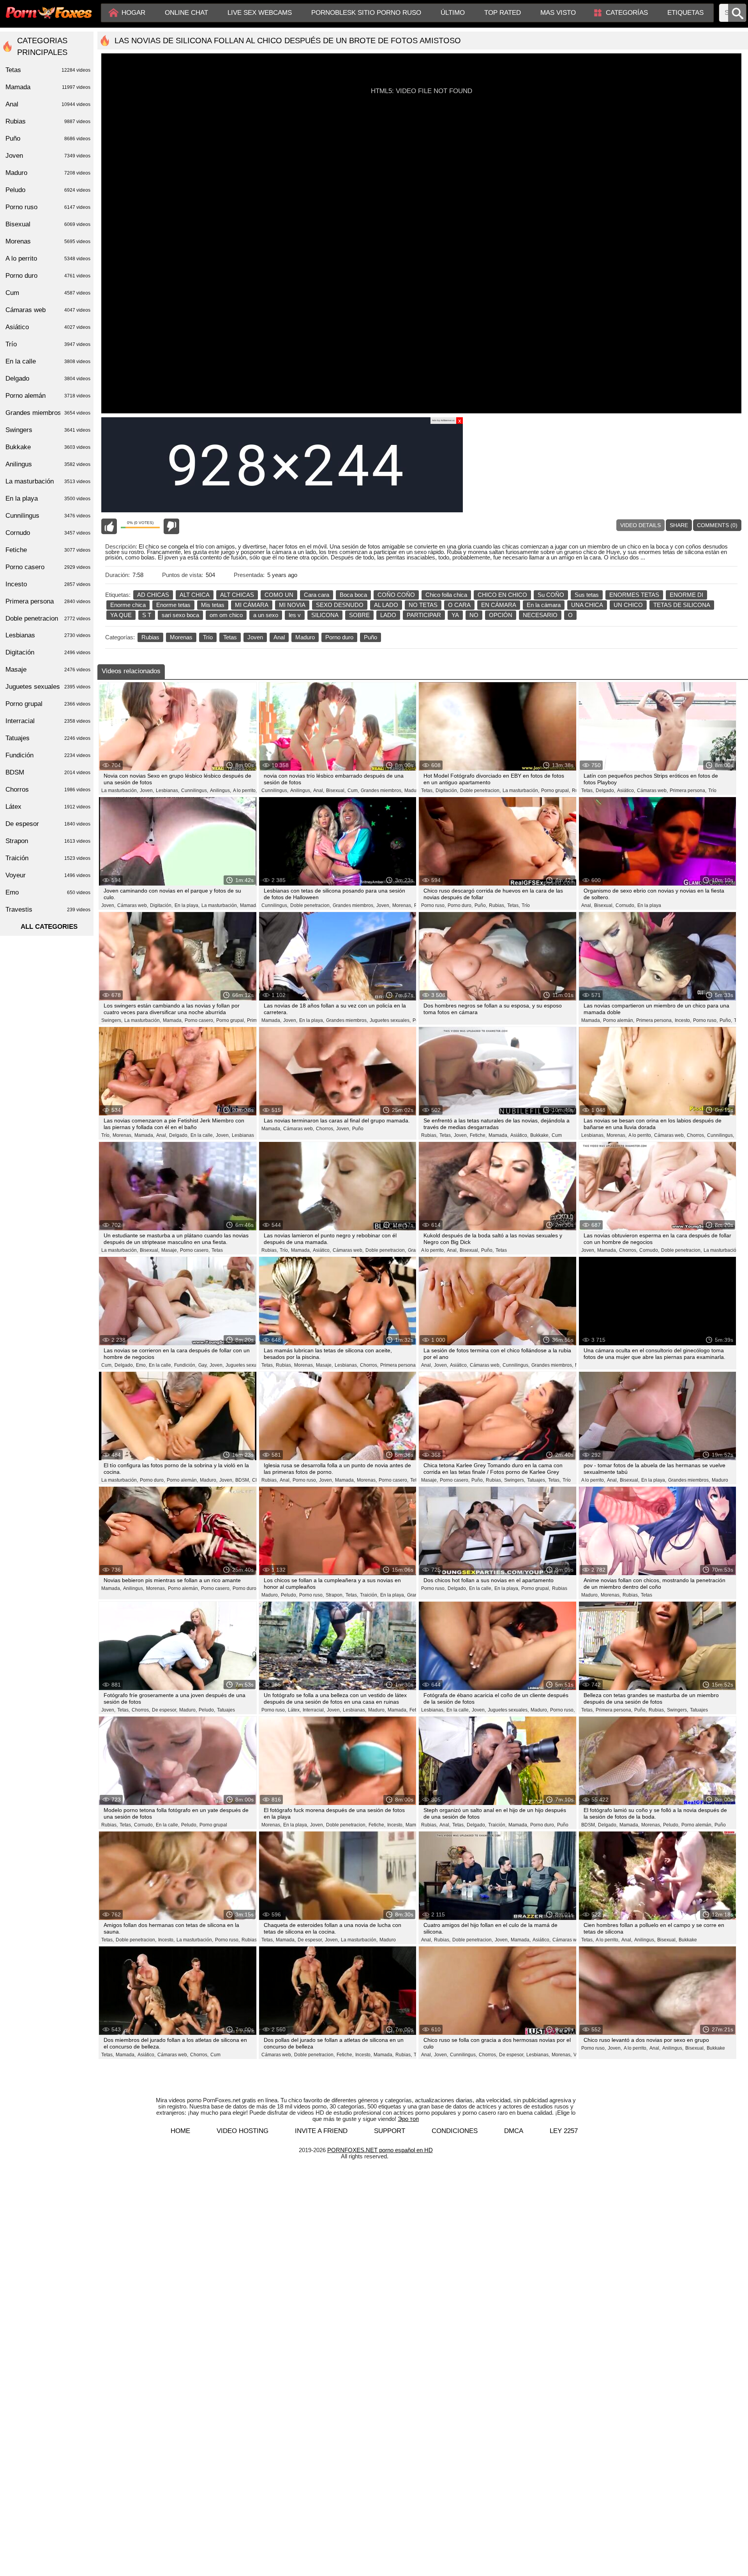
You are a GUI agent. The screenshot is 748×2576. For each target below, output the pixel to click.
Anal (279, 637)
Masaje (48, 670)
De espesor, (165, 1710)
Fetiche (48, 550)
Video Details (640, 525)
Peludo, (289, 1595)
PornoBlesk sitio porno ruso (366, 13)
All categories (49, 927)
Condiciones (455, 2131)
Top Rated (503, 13)
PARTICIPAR (424, 615)
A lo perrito (48, 258)
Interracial (48, 721)
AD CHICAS (153, 595)
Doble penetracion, (480, 790)
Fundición (48, 755)
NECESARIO (540, 615)
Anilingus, (221, 790)
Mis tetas (213, 605)
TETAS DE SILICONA (682, 605)
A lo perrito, (245, 790)
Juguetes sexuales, (390, 1020)
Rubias (150, 637)
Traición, (369, 1595)
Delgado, (605, 790)
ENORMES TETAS (634, 595)
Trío (208, 637)
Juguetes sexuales (245, 1365)
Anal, (319, 790)
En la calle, (202, 1135)
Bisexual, (336, 790)
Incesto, (683, 1020)
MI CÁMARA (252, 605)
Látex (48, 807)
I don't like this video (171, 526)
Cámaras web (48, 310)
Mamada (249, 905)
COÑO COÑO (396, 595)
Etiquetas (685, 13)
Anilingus (48, 464)
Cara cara (317, 595)
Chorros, (325, 1129)
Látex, (294, 1710)
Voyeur (48, 875)
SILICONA (325, 615)
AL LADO (386, 605)
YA (455, 615)
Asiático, (626, 790)
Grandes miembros (48, 413)
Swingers (48, 430)
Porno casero (48, 567)
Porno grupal (213, 1825)
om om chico (226, 615)
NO (474, 615)
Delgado (48, 378)
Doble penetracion (48, 618)
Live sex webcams (260, 13)
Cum (557, 1135)
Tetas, (427, 790)
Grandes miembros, (382, 790)
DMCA (514, 2131)
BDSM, (243, 1480)
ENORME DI (686, 595)
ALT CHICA (195, 595)
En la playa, (187, 905)
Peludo (48, 190)
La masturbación (721, 1250)
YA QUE (121, 615)
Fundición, (185, 1365)
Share (679, 525)
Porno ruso (48, 207)
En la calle (48, 361)
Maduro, (413, 790)
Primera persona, (688, 790)
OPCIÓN (501, 615)
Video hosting (243, 2131)
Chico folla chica (446, 595)
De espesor (48, 824)
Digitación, (447, 790)
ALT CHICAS (237, 595)
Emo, (141, 1365)
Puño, (481, 905)
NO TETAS (423, 605)
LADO (388, 615)
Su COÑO (551, 595)
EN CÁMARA (499, 605)
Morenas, (402, 905)
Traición (48, 858)
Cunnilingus (48, 516)
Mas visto (558, 13)
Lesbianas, (168, 790)
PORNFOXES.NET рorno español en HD (380, 2150)
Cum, (353, 790)
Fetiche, (478, 1135)
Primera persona (48, 601)
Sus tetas (587, 595)
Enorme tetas (173, 605)
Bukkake (688, 1940)
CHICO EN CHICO (502, 595)
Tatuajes (226, 1710)
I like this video (109, 526)
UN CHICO (628, 605)
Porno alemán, (619, 1020)
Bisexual (48, 224)
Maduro (305, 637)
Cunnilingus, (195, 790)
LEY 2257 (564, 2131)
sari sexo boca (180, 615)
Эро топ (408, 2119)
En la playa (649, 905)
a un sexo (266, 615)
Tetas (230, 637)
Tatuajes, (537, 1480)
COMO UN (279, 595)
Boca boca (353, 595)
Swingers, (112, 1020)
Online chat (186, 13)
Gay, (203, 1365)
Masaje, (170, 1250)
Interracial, (314, 1710)
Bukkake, (540, 1135)
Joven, (147, 790)
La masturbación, (120, 790)
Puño (370, 637)
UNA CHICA (587, 605)
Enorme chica (128, 605)
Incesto (48, 584)
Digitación (48, 652)
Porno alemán (48, 396)
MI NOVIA (292, 605)
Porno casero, (199, 1020)
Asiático (48, 327)
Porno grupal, (556, 790)
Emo (48, 892)
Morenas (181, 637)
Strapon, (335, 1595)
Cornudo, (625, 905)
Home (180, 2131)
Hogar (133, 13)
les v (295, 615)
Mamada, (173, 1020)
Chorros (48, 790)
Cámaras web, (652, 790)
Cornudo (48, 533)
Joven (255, 637)
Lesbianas (243, 1135)
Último (453, 13)
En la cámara (544, 605)
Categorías (627, 13)
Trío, (106, 1135)
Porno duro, (460, 905)
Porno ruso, (433, 905)
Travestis (48, 910)
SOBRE (359, 615)
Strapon (48, 841)
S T (147, 615)
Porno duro (339, 637)
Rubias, (497, 905)
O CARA (459, 605)
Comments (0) (717, 525)
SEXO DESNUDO (340, 605)
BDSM (48, 772)
